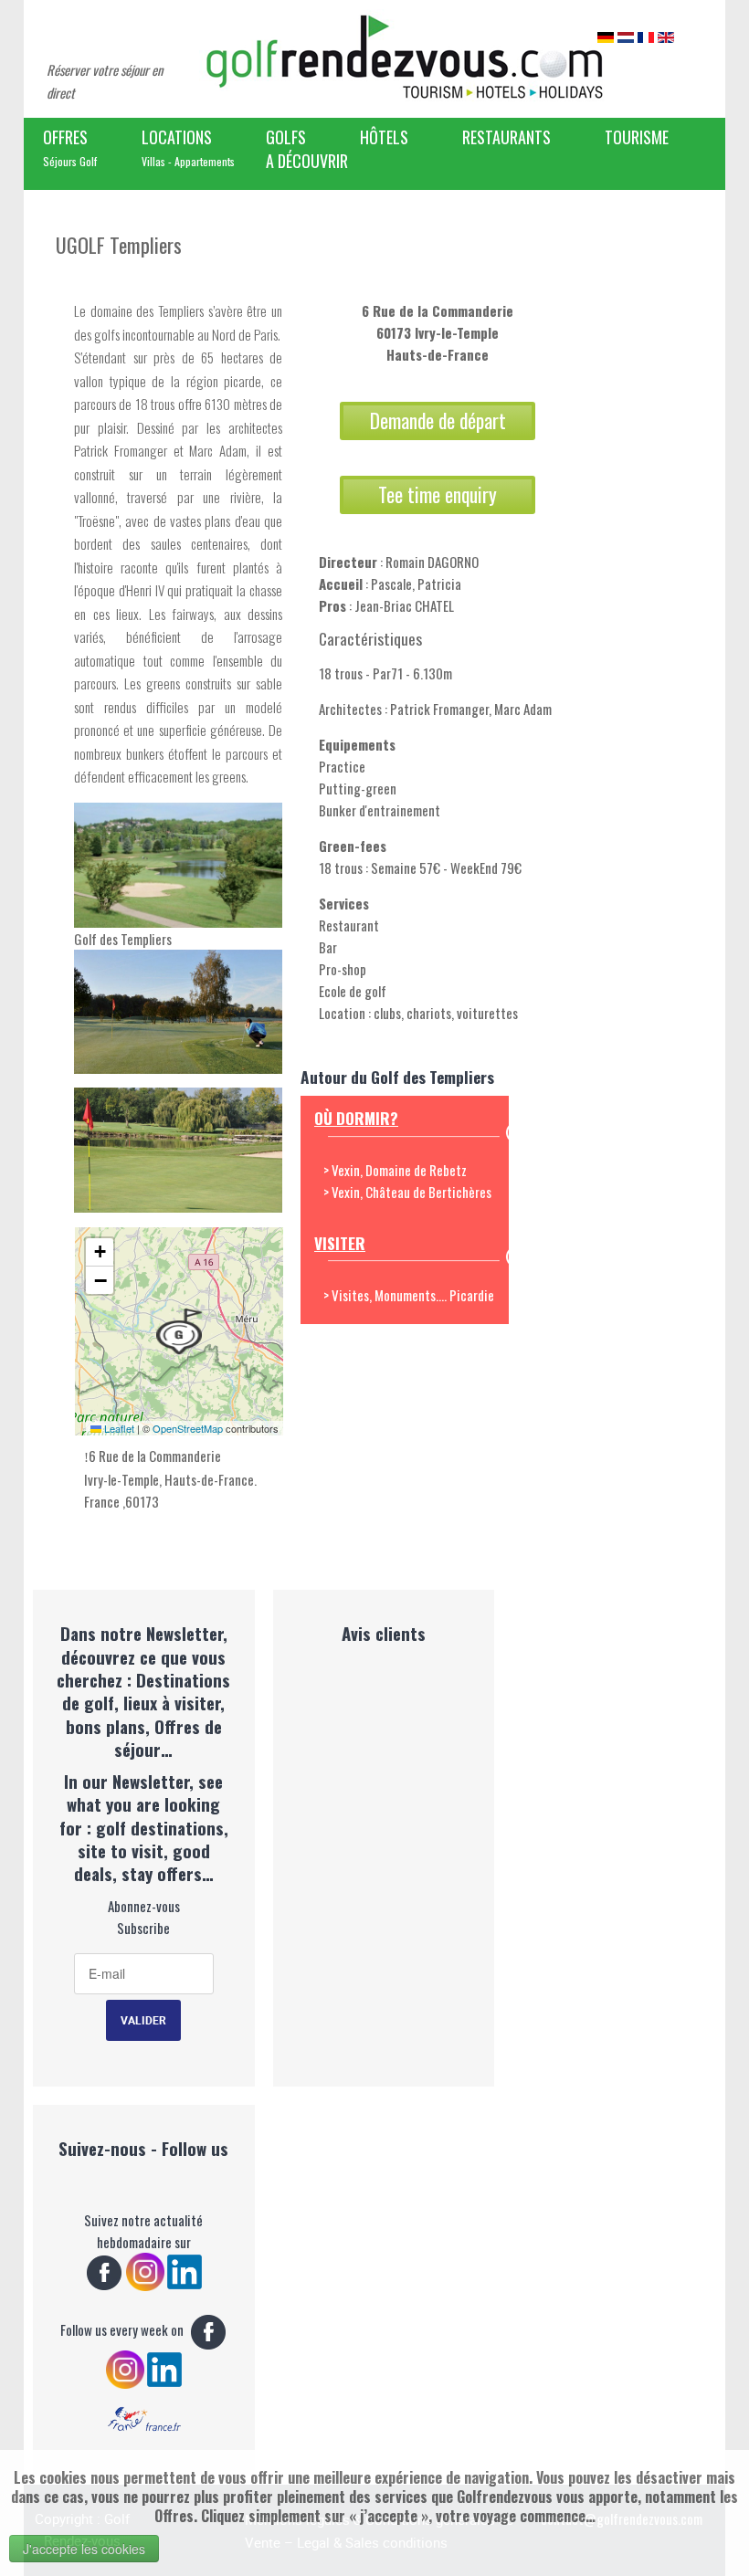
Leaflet (118, 1428)
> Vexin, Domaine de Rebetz (395, 1170)
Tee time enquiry (438, 494)
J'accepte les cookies (84, 2549)
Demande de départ (438, 421)
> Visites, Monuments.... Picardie (409, 1295)
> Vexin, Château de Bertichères (407, 1192)
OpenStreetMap (188, 1428)
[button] (179, 1331)
